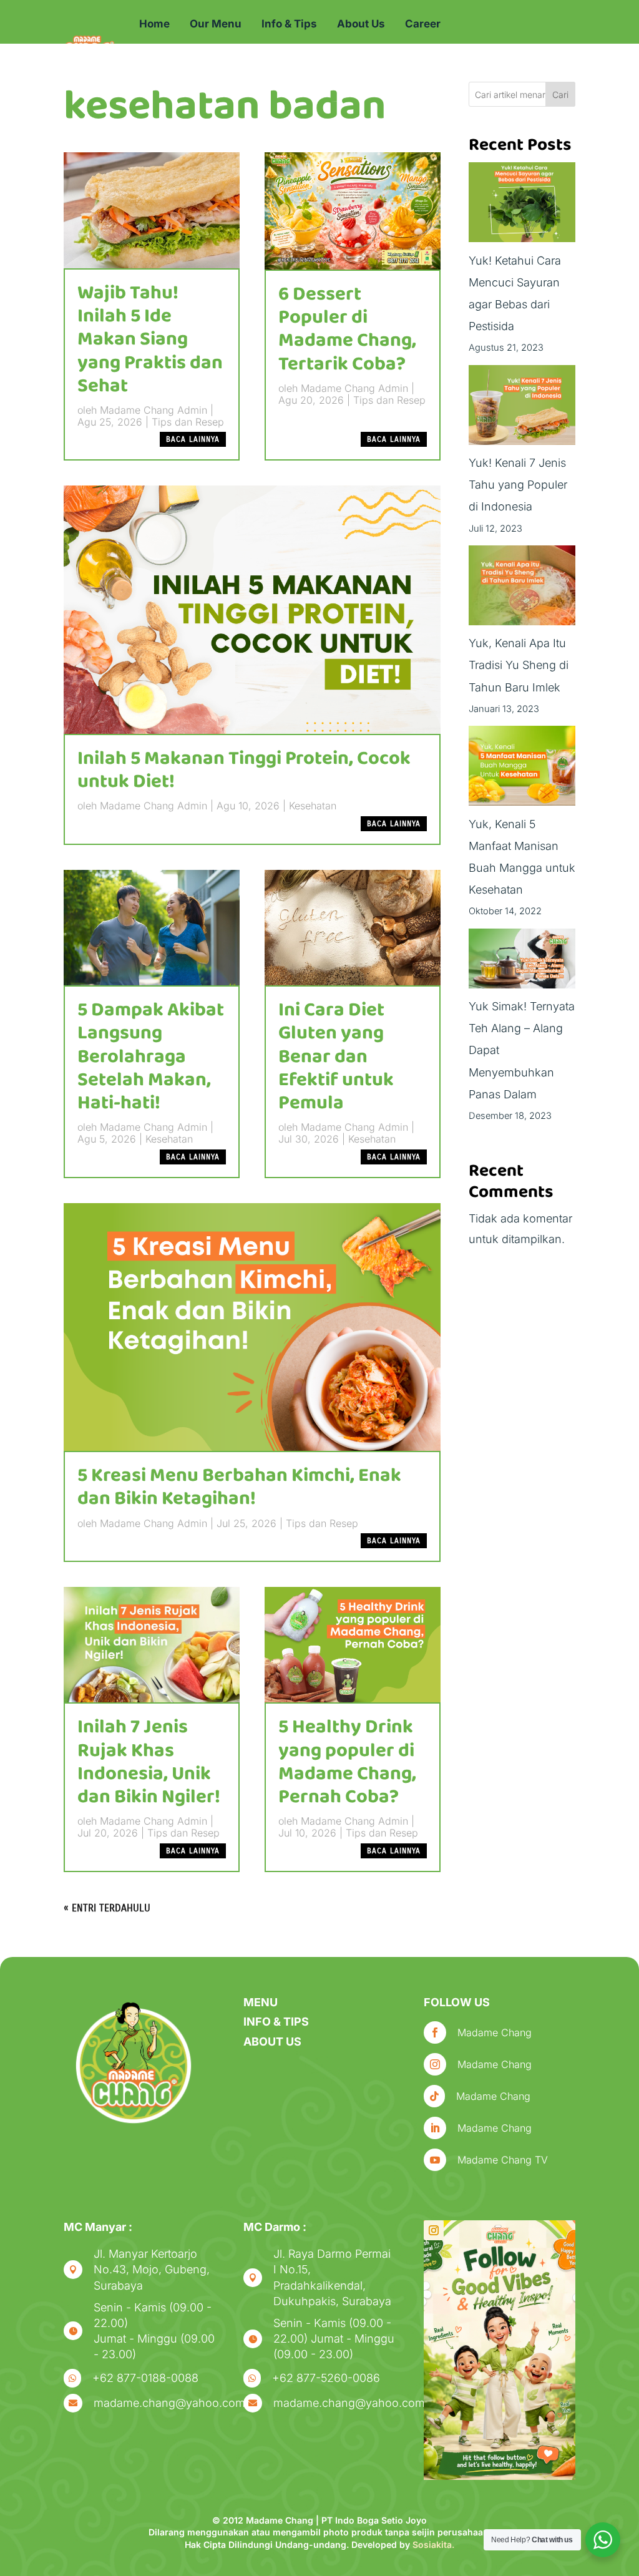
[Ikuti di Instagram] (434, 2230)
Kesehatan (313, 806)
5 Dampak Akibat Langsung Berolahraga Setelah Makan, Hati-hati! (151, 1057)
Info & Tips (289, 24)
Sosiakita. (433, 2544)
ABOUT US (272, 2042)
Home (154, 24)
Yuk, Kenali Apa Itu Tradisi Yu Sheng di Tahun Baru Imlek (519, 665)
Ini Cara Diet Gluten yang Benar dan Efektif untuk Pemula (336, 1057)
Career (423, 24)
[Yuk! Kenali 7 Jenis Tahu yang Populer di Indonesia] (522, 408)
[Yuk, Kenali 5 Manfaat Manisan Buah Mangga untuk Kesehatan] (522, 769)
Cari (560, 95)
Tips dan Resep (188, 422)
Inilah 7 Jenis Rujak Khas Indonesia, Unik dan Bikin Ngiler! (149, 1762)
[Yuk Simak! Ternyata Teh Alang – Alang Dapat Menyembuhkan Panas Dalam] (522, 962)
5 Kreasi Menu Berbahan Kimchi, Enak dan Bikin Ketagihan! (239, 1487)
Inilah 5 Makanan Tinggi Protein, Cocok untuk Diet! (244, 770)
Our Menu (216, 24)
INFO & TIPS (276, 2022)
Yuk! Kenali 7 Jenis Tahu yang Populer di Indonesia (518, 485)
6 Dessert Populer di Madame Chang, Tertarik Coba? (347, 329)
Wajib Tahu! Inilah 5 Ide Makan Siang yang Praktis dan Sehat (150, 340)
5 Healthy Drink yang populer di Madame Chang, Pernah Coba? (347, 1762)
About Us (361, 24)
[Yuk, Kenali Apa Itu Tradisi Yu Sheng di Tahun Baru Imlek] (522, 589)
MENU (261, 2002)
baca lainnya (193, 439)
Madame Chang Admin (154, 410)
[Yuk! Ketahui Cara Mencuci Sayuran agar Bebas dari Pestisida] (522, 206)
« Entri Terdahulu (107, 1908)
